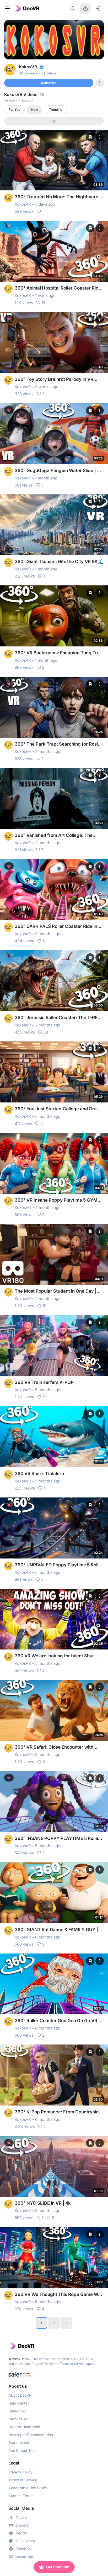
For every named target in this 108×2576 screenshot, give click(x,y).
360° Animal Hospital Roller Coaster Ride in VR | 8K (58, 288)
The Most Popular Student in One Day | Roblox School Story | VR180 (56, 1291)
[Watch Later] (90, 137)
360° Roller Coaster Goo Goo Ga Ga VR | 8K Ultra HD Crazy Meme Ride (57, 2021)
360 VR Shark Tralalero (39, 1474)
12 (43, 303)
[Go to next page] (67, 2323)
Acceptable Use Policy (28, 2488)
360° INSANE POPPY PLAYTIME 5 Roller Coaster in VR (57, 1839)
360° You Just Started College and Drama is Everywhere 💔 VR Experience (59, 1109)
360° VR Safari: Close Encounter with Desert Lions (54, 1747)
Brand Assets (20, 2443)
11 (45, 576)
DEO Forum (25, 2541)
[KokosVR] (8, 198)
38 (46, 1032)
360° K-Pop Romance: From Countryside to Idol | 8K (58, 2112)
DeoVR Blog (18, 2419)
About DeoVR (20, 2395)
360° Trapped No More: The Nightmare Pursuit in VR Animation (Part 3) (56, 197)
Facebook (24, 2549)
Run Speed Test (22, 2450)
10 (44, 1306)
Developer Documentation (31, 2435)
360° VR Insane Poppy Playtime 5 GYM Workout (56, 1200)
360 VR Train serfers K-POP (44, 1382)
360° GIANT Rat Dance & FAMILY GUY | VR (56, 1930)
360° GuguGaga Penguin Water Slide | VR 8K (59, 471)
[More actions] (100, 137)
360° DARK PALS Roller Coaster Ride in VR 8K (56, 927)
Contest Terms (21, 2496)
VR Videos (10, 100)
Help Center (19, 2403)
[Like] (39, 211)
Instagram (24, 2557)
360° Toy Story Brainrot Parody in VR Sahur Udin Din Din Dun (54, 380)
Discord (22, 2525)
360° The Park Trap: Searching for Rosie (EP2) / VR (58, 744)
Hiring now (17, 2411)
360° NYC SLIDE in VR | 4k (43, 2203)
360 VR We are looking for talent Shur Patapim (54, 1656)
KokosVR (23, 204)
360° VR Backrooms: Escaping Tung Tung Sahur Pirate (59, 653)
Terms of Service (73, 2364)
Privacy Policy (42, 2364)
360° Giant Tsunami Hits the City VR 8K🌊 (59, 561)
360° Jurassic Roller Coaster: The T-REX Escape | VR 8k (58, 1018)
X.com (21, 2517)
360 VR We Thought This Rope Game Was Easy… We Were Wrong (59, 2295)
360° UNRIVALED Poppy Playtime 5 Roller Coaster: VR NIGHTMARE (59, 1565)
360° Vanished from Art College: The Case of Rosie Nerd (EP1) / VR (54, 836)
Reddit (21, 2533)
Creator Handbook (24, 2427)
